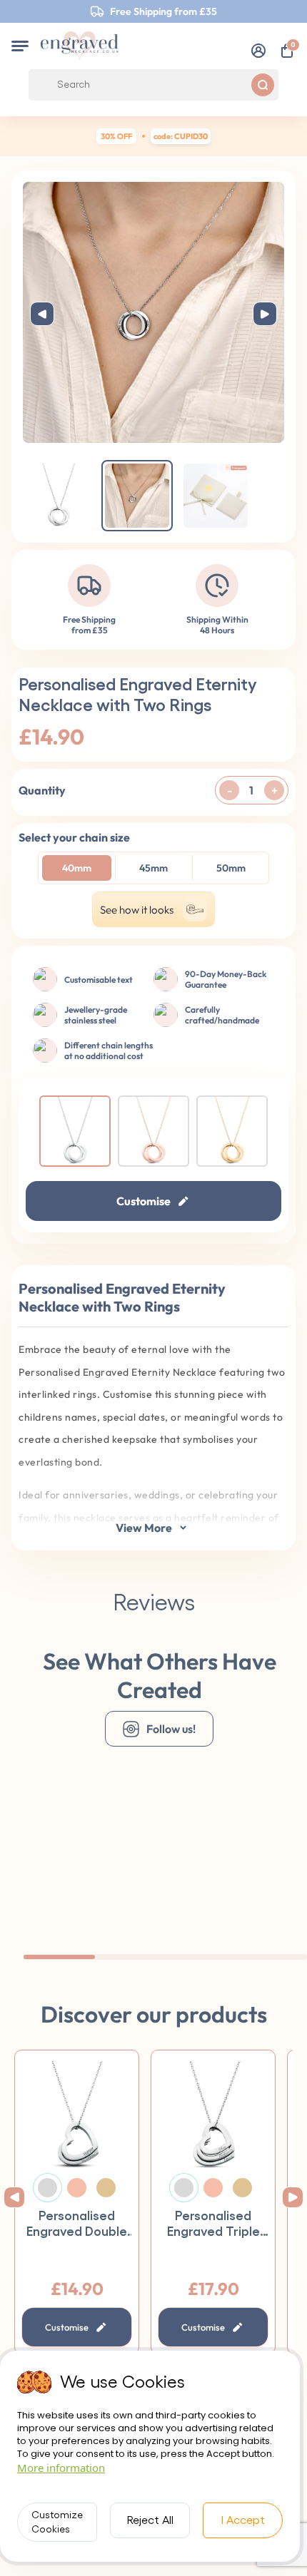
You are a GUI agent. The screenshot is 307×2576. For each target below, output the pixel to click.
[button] (20, 46)
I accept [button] (243, 2520)
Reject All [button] (150, 2520)
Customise (144, 1201)
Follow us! (171, 1729)
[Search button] (263, 85)
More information (61, 2468)
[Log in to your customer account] (258, 51)
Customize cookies (57, 2523)
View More (144, 1528)
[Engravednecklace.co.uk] (80, 46)
